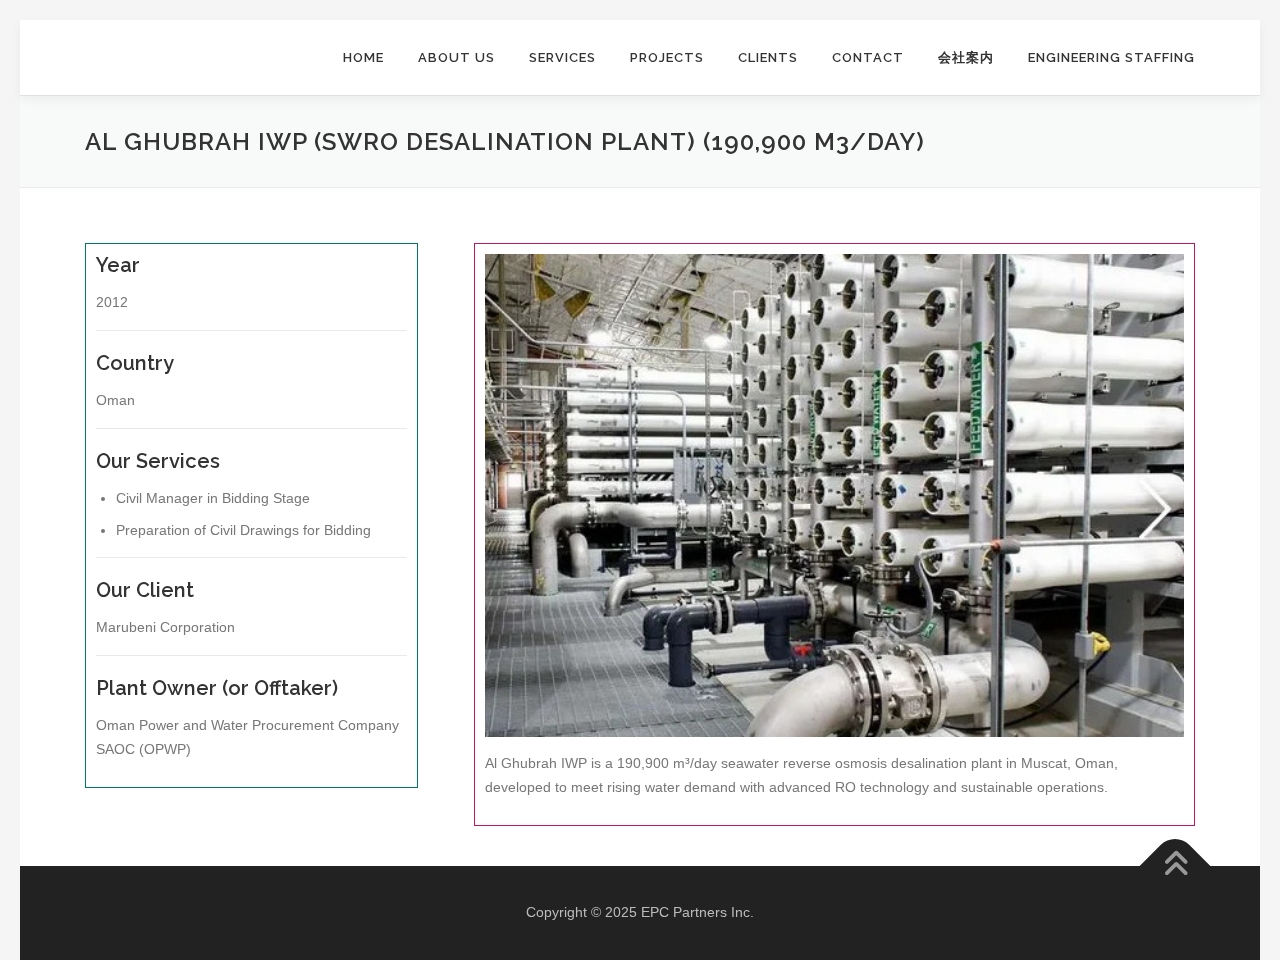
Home (363, 57)
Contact (868, 57)
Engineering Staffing (1111, 57)
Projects (667, 57)
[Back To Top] (1175, 865)
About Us (456, 57)
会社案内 (966, 57)
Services (562, 57)
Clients (768, 57)
